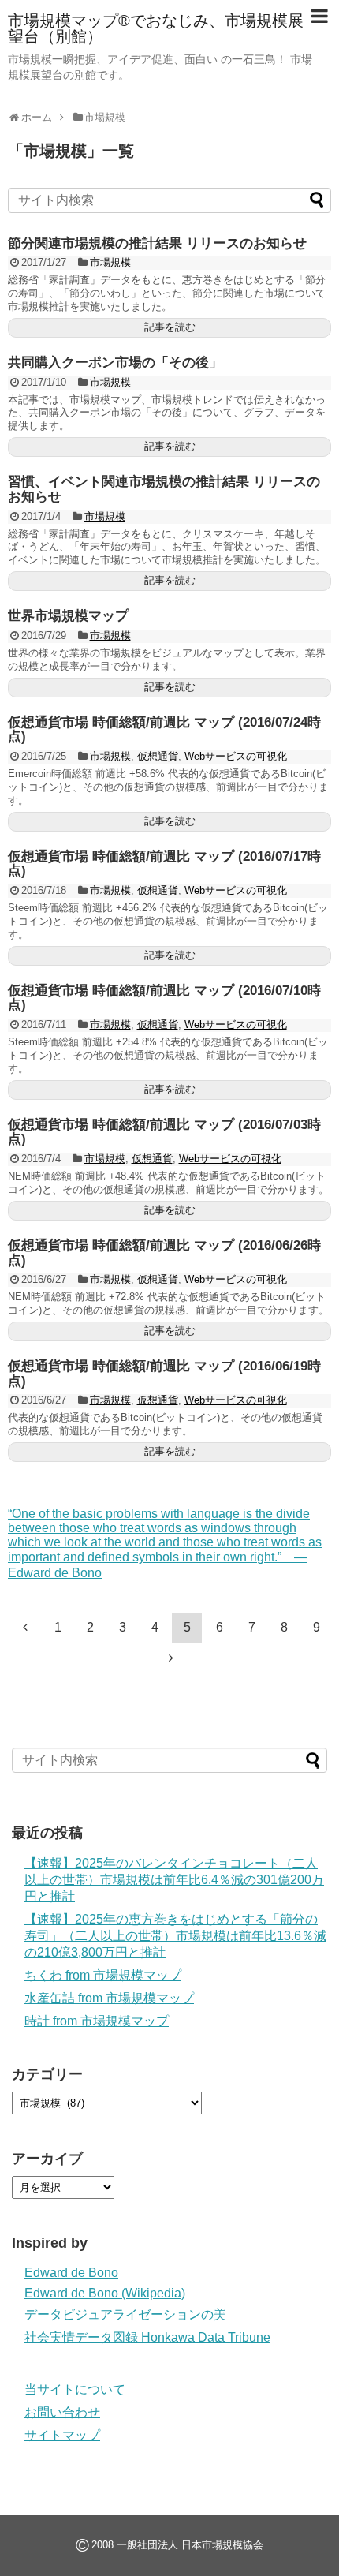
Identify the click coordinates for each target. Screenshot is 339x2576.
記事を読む (170, 327)
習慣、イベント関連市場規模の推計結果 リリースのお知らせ (164, 489)
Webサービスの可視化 (236, 756)
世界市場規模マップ (68, 616)
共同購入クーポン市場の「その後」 (115, 363)
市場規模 (110, 262)
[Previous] (25, 1627)
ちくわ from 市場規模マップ (103, 1975)
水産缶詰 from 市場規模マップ (109, 1998)
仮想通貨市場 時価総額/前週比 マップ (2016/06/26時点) (164, 1253)
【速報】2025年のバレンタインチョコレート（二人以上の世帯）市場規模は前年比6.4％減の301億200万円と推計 (174, 1880)
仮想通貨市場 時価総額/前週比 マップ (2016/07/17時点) (164, 864)
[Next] (171, 1658)
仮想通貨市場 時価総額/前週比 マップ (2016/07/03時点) (164, 1132)
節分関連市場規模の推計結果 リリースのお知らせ (157, 243)
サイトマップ (62, 2435)
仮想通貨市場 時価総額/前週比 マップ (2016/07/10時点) (164, 998)
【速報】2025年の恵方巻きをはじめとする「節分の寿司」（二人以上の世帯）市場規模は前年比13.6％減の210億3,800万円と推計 (175, 1936)
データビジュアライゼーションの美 (125, 2314)
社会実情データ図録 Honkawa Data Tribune (147, 2337)
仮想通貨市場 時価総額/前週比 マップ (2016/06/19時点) (164, 1374)
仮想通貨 (158, 756)
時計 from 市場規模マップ (97, 2021)
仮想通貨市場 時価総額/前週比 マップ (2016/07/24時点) (164, 730)
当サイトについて (75, 2389)
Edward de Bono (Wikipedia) (105, 2293)
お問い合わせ (62, 2412)
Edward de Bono (71, 2273)
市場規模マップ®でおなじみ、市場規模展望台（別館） (156, 28)
